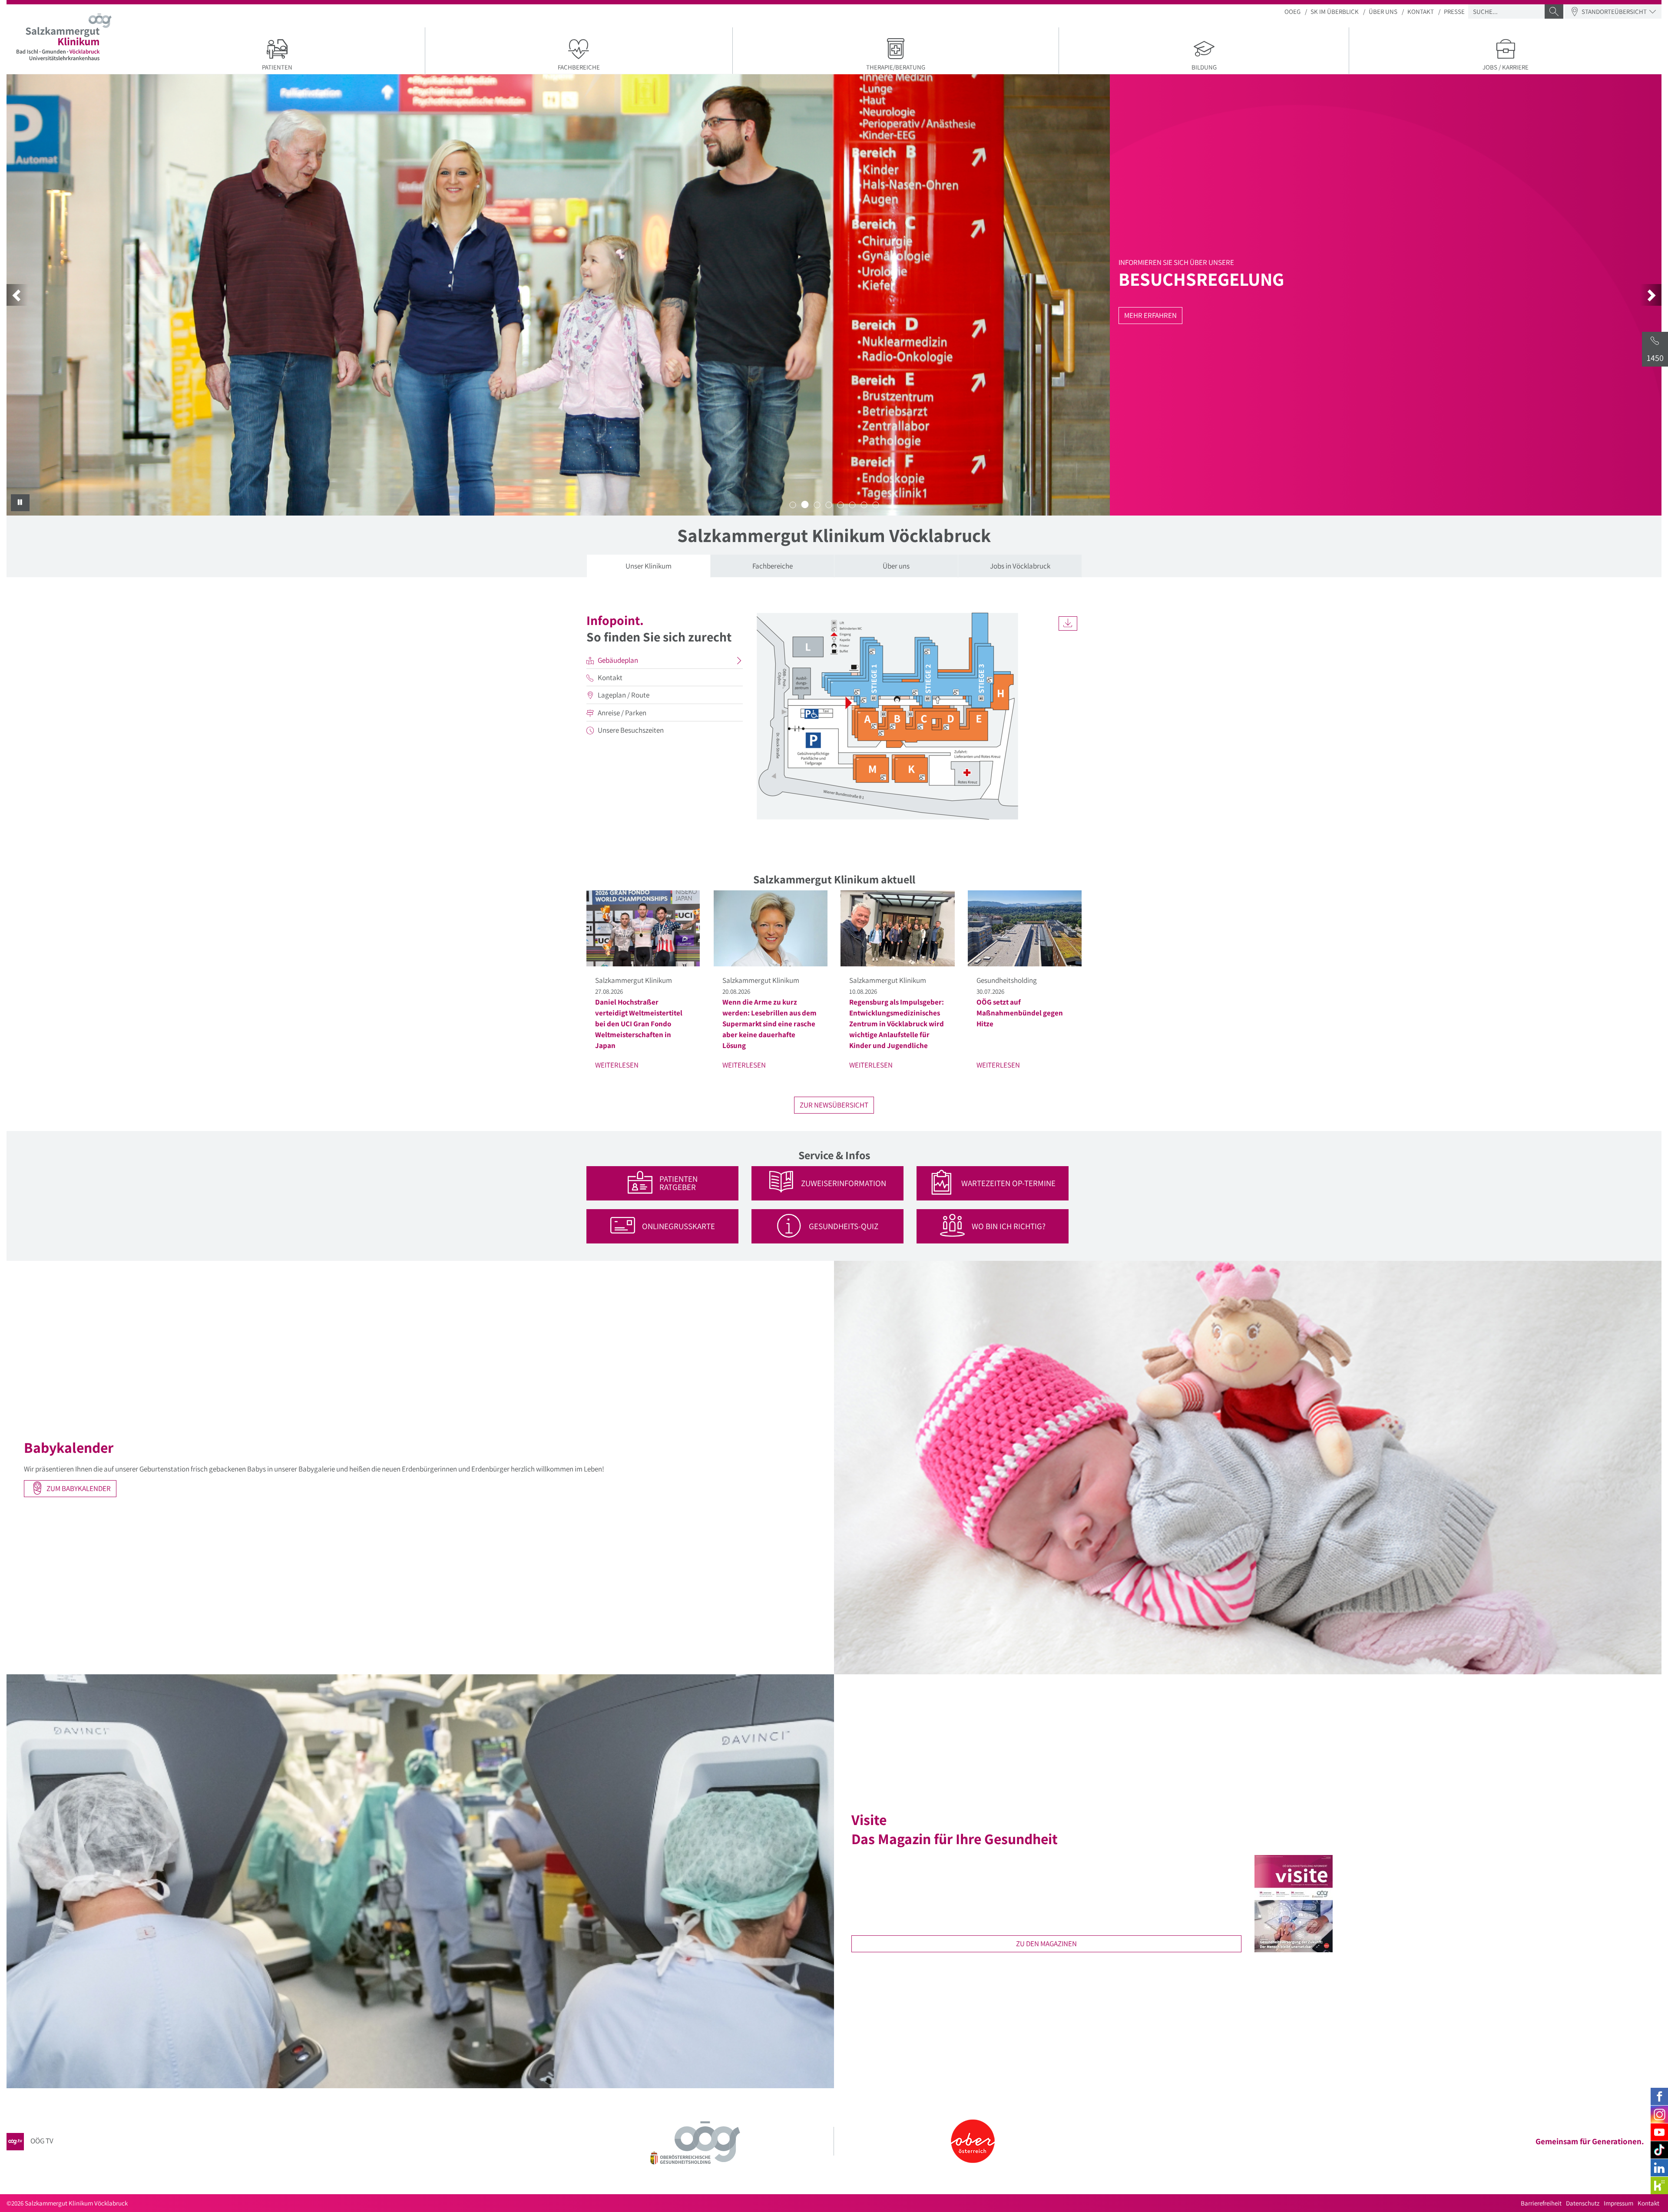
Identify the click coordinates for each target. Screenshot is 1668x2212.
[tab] (649, 566)
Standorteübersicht (1614, 12)
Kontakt (1421, 12)
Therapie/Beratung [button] (896, 67)
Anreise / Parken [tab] (622, 713)
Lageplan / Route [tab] (624, 695)
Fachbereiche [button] (579, 67)
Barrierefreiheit (1541, 2203)
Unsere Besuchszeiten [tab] (631, 730)
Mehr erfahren (666, 315)
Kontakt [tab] (610, 678)
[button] (17, 295)
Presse (1454, 12)
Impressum (1618, 2203)
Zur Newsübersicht (834, 1105)
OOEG (1292, 12)
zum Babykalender (78, 1488)
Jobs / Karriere (1506, 67)
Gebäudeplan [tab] (618, 660)
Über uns (1383, 12)
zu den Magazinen (1046, 1944)
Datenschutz (1583, 2203)
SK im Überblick (1335, 12)
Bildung (1204, 67)
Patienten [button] (277, 67)
